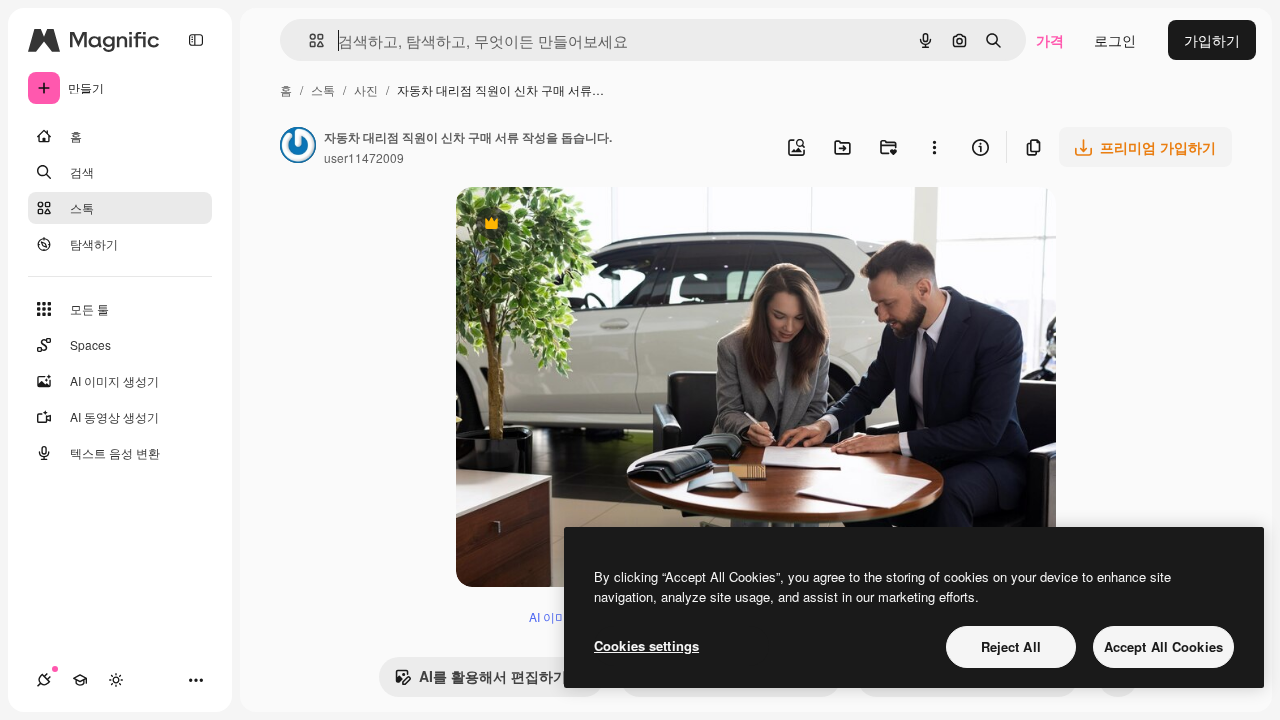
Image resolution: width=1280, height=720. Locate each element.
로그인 (1115, 40)
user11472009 (364, 157)
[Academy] (80, 680)
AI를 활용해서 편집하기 (480, 681)
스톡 (323, 89)
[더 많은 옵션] (934, 147)
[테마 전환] (116, 680)
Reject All (1011, 646)
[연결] (44, 680)
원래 (571, 225)
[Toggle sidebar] (196, 40)
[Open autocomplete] (308, 40)
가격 (1050, 40)
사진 (366, 89)
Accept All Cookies (1163, 646)
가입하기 (1212, 40)
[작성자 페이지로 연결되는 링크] (298, 147)
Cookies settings (646, 645)
